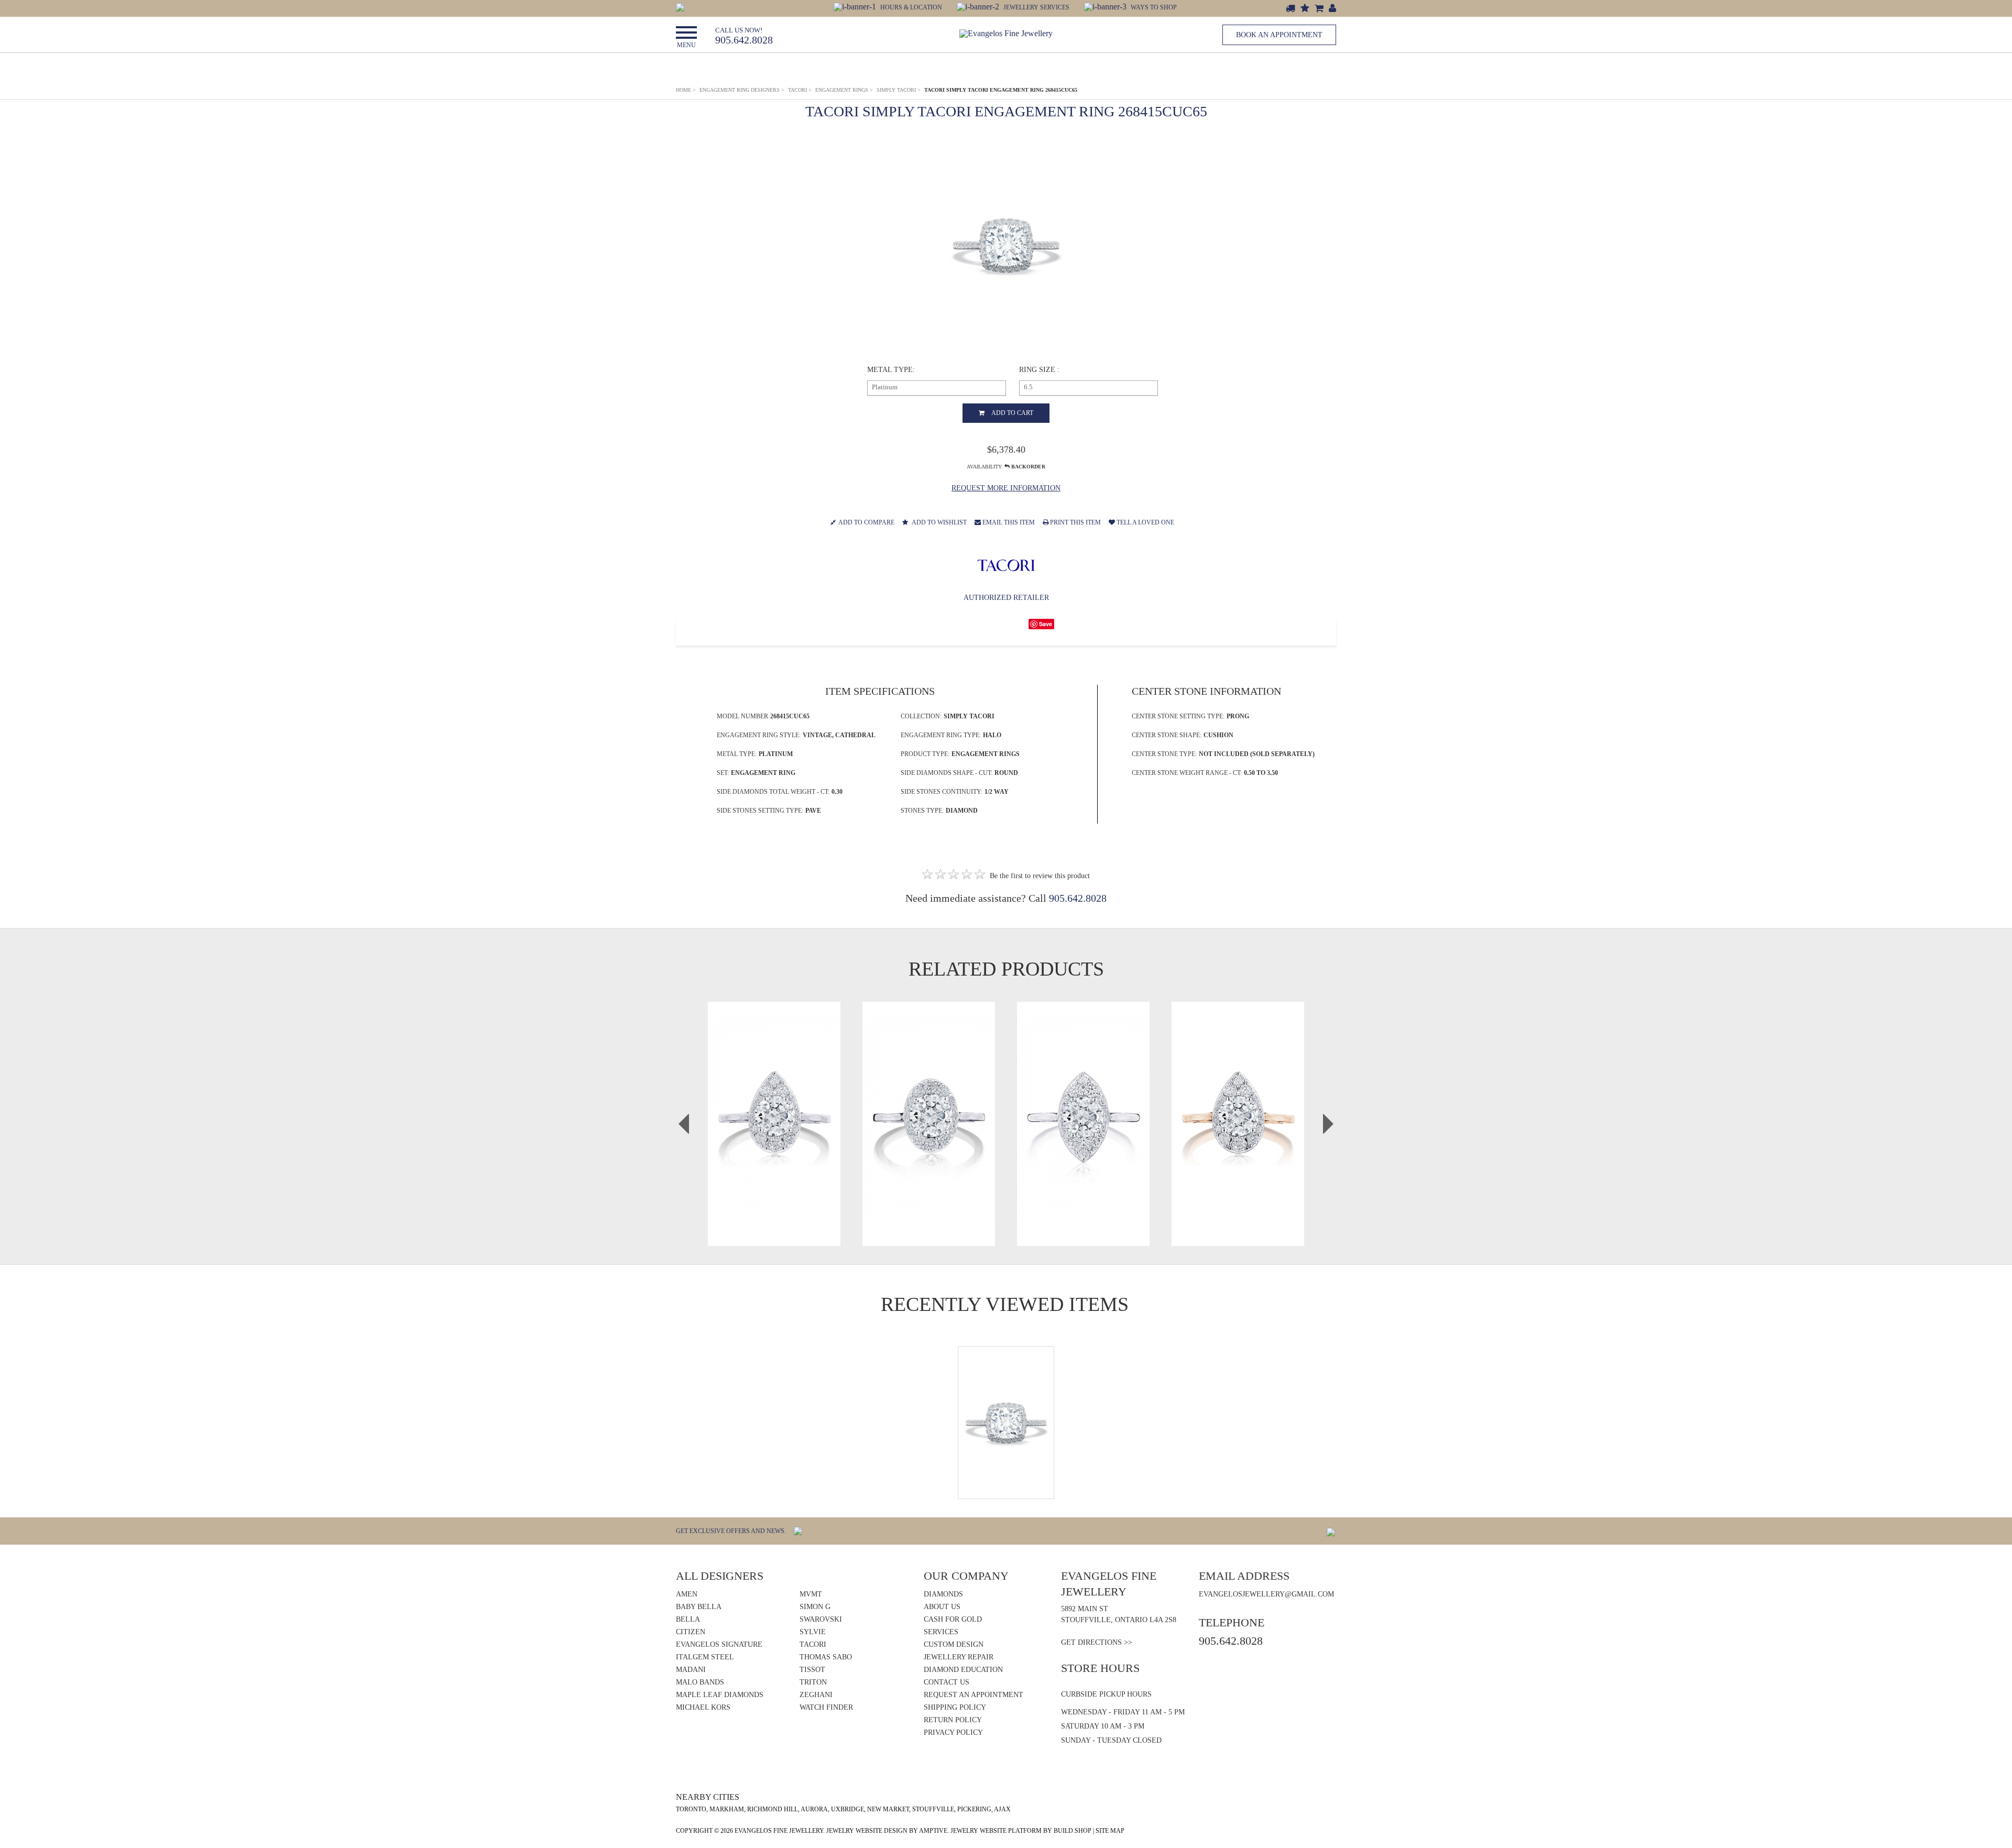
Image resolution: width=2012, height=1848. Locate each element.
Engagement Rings (844, 90)
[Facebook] (1331, 1531)
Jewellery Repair (959, 1657)
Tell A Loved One (1145, 522)
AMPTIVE (933, 1831)
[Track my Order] (1291, 9)
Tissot (812, 1670)
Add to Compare (866, 522)
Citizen (691, 1632)
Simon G (815, 1607)
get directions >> (1097, 1642)
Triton (813, 1682)
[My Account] (1332, 9)
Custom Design (954, 1644)
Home (686, 90)
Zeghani (816, 1695)
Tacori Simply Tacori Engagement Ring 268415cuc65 (1001, 90)
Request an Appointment (974, 1695)
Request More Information (1006, 488)
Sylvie (813, 1632)
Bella (688, 1619)
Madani (691, 1670)
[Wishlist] (1305, 9)
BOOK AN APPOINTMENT (1279, 35)
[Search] (680, 7)
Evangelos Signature (719, 1644)
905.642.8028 (744, 36)
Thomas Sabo (826, 1657)
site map (1110, 1831)
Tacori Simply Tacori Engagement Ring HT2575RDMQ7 (1083, 1095)
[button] (889, 7)
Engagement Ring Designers (742, 90)
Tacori (800, 90)
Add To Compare (779, 1155)
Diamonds (943, 1594)
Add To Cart (1012, 413)
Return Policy (953, 1720)
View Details (774, 1134)
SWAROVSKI (821, 1619)
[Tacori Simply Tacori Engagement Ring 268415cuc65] (1006, 245)
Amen (687, 1594)
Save (1046, 624)
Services (941, 1632)
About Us (942, 1607)
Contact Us (947, 1682)
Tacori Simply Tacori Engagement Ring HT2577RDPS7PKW (1238, 1095)
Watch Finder (826, 1707)
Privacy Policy (953, 1732)
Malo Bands (700, 1682)
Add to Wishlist (939, 522)
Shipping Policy (955, 1707)
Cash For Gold (953, 1619)
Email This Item (1008, 522)
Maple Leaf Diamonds (720, 1695)
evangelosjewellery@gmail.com (1266, 1594)
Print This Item (1075, 522)
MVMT (811, 1594)
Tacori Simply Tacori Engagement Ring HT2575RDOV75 (929, 1095)
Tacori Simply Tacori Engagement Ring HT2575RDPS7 (774, 1095)
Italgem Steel (705, 1657)
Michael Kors (703, 1707)
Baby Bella (699, 1607)
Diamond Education (963, 1670)
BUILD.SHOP (1073, 1831)
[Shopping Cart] (1319, 9)
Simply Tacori (899, 90)
